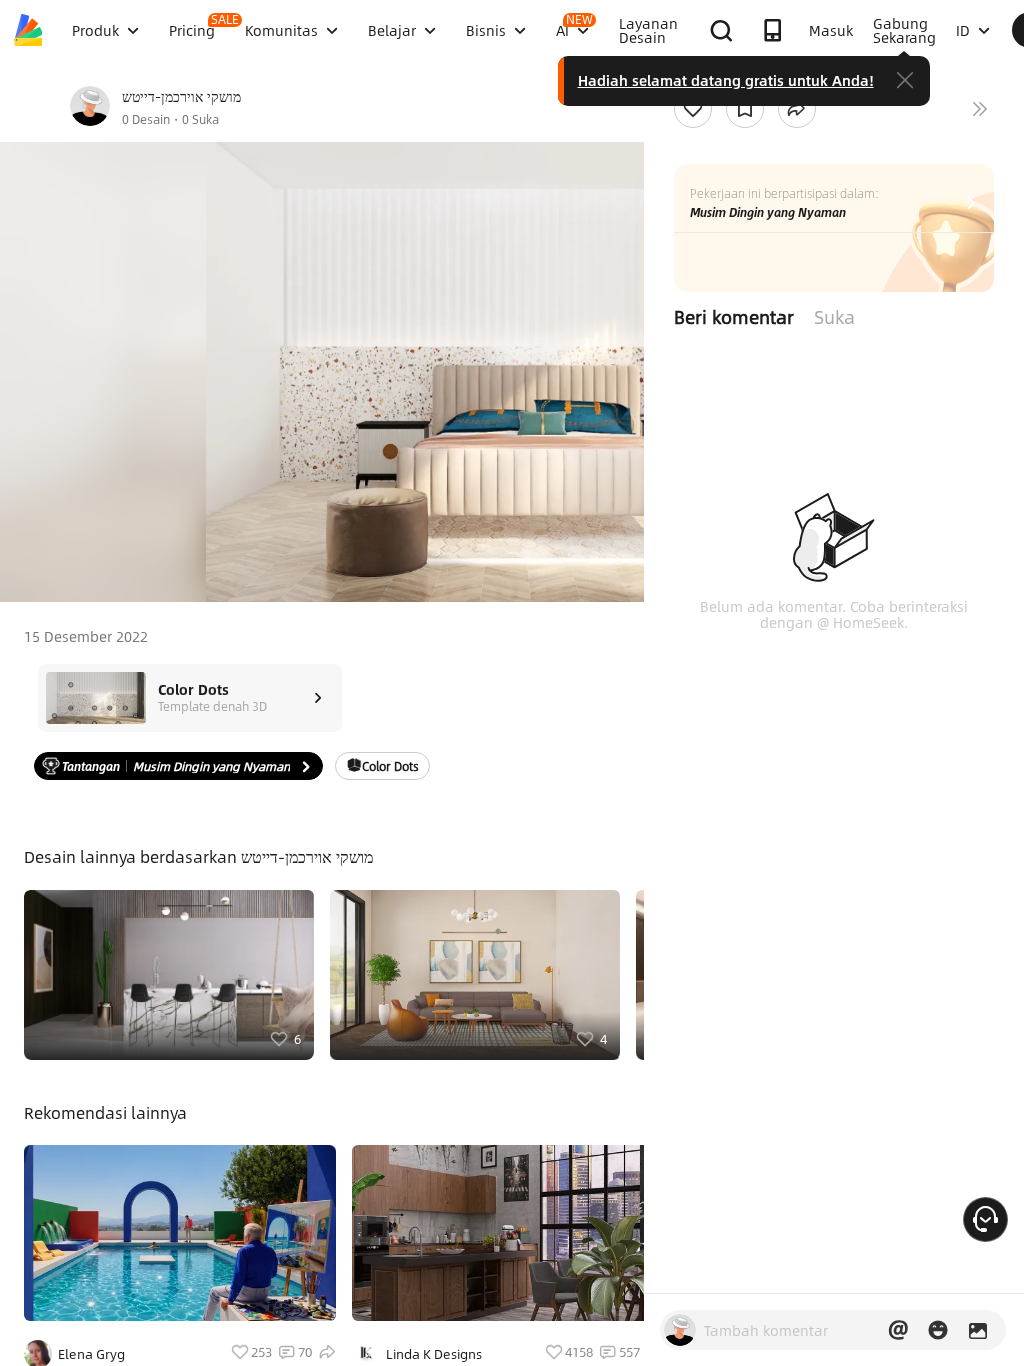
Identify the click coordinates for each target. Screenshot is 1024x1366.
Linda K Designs (434, 1354)
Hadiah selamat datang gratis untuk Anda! (726, 80)
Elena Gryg (91, 1354)
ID (963, 30)
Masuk (831, 30)
